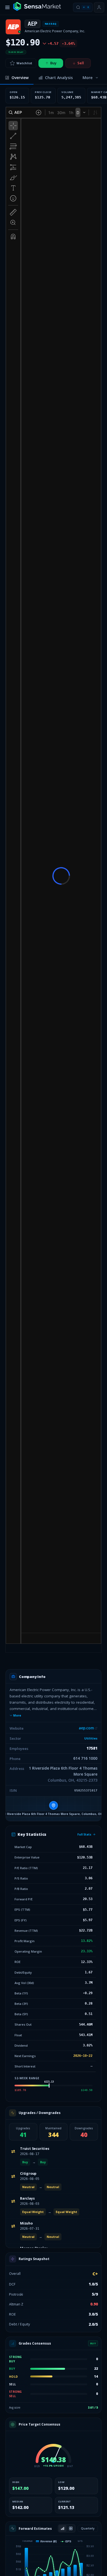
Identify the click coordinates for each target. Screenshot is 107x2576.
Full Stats (84, 1834)
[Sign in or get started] (99, 7)
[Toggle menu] (7, 7)
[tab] (17, 78)
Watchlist (24, 63)
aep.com (86, 1728)
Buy (53, 63)
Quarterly (88, 2528)
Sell (81, 63)
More (17, 1715)
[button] (54, 1809)
